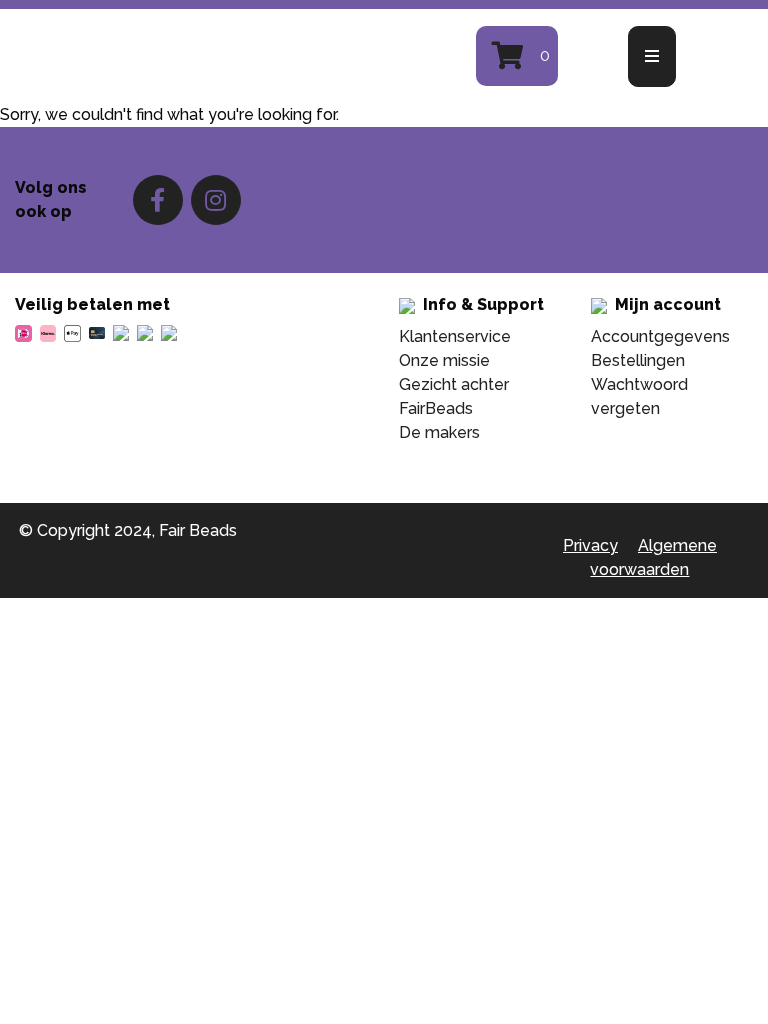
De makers (439, 432)
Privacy (590, 545)
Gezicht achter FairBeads (454, 396)
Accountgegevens (660, 336)
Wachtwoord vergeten (639, 396)
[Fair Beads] (208, 56)
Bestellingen (638, 360)
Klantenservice (455, 336)
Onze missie (444, 360)
